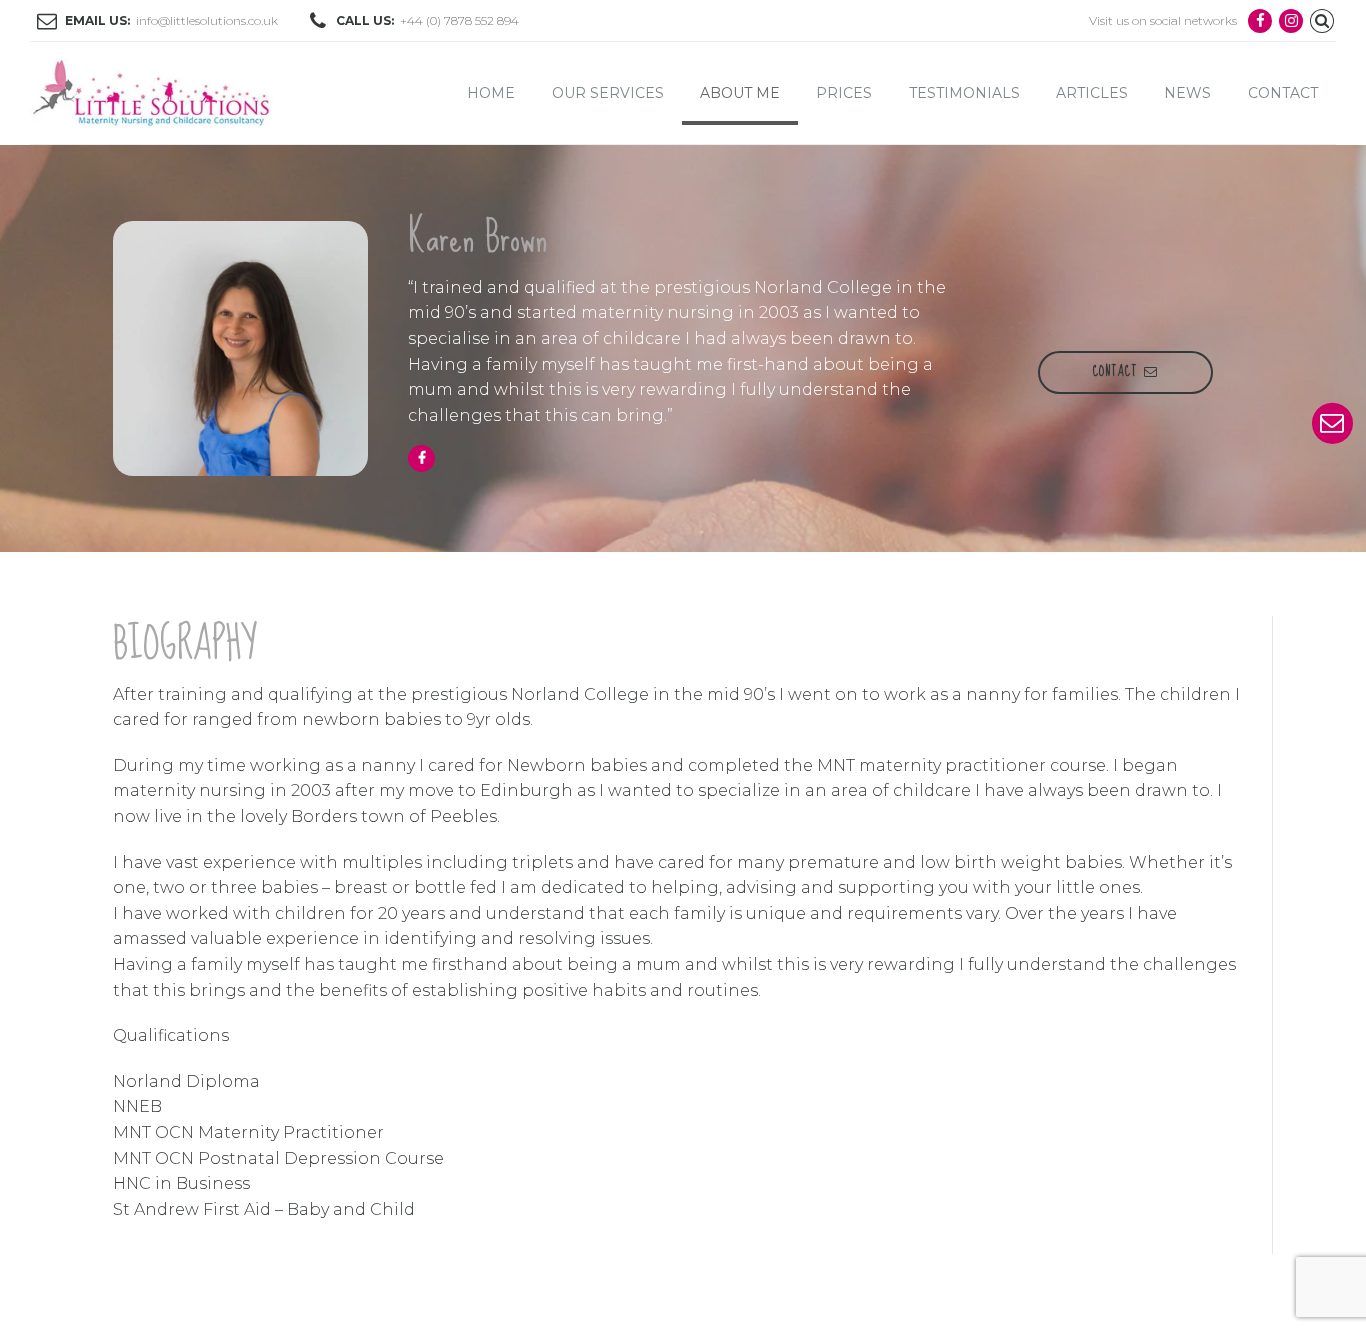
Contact (1283, 93)
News (1187, 93)
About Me (740, 93)
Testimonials (964, 93)
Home (491, 93)
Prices (844, 93)
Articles (1092, 93)
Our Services (608, 93)
